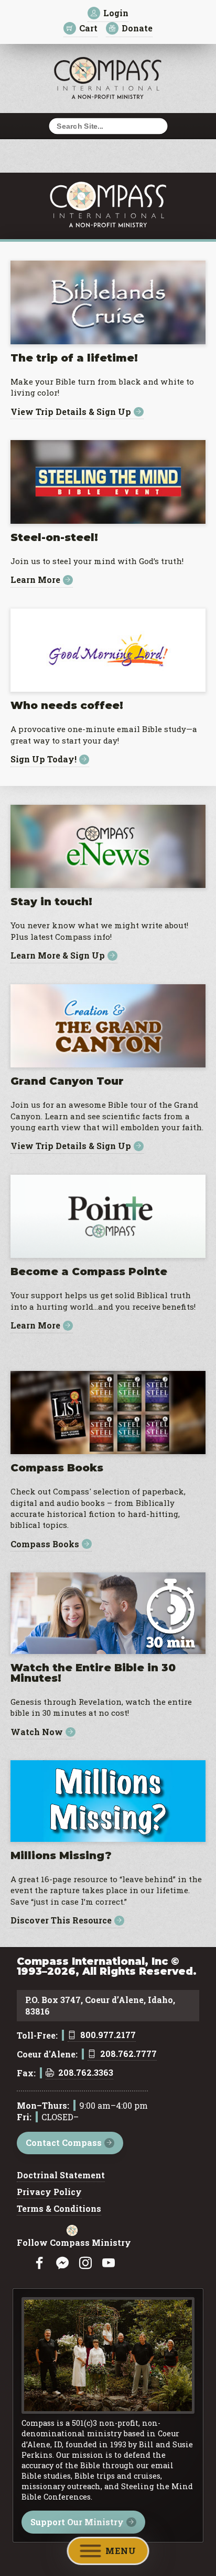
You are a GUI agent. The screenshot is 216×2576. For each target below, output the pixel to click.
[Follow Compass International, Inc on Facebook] (39, 2263)
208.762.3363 (86, 2073)
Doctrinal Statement (61, 2176)
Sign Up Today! (44, 760)
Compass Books (45, 1544)
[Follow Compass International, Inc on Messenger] (62, 2263)
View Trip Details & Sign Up (71, 412)
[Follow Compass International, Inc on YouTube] (109, 2263)
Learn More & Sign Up (58, 956)
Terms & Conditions (59, 2209)
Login (116, 13)
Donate (137, 28)
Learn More (35, 580)
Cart (88, 28)
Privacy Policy (49, 2192)
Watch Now (37, 1732)
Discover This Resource (61, 1921)
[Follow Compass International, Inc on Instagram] (85, 2263)
